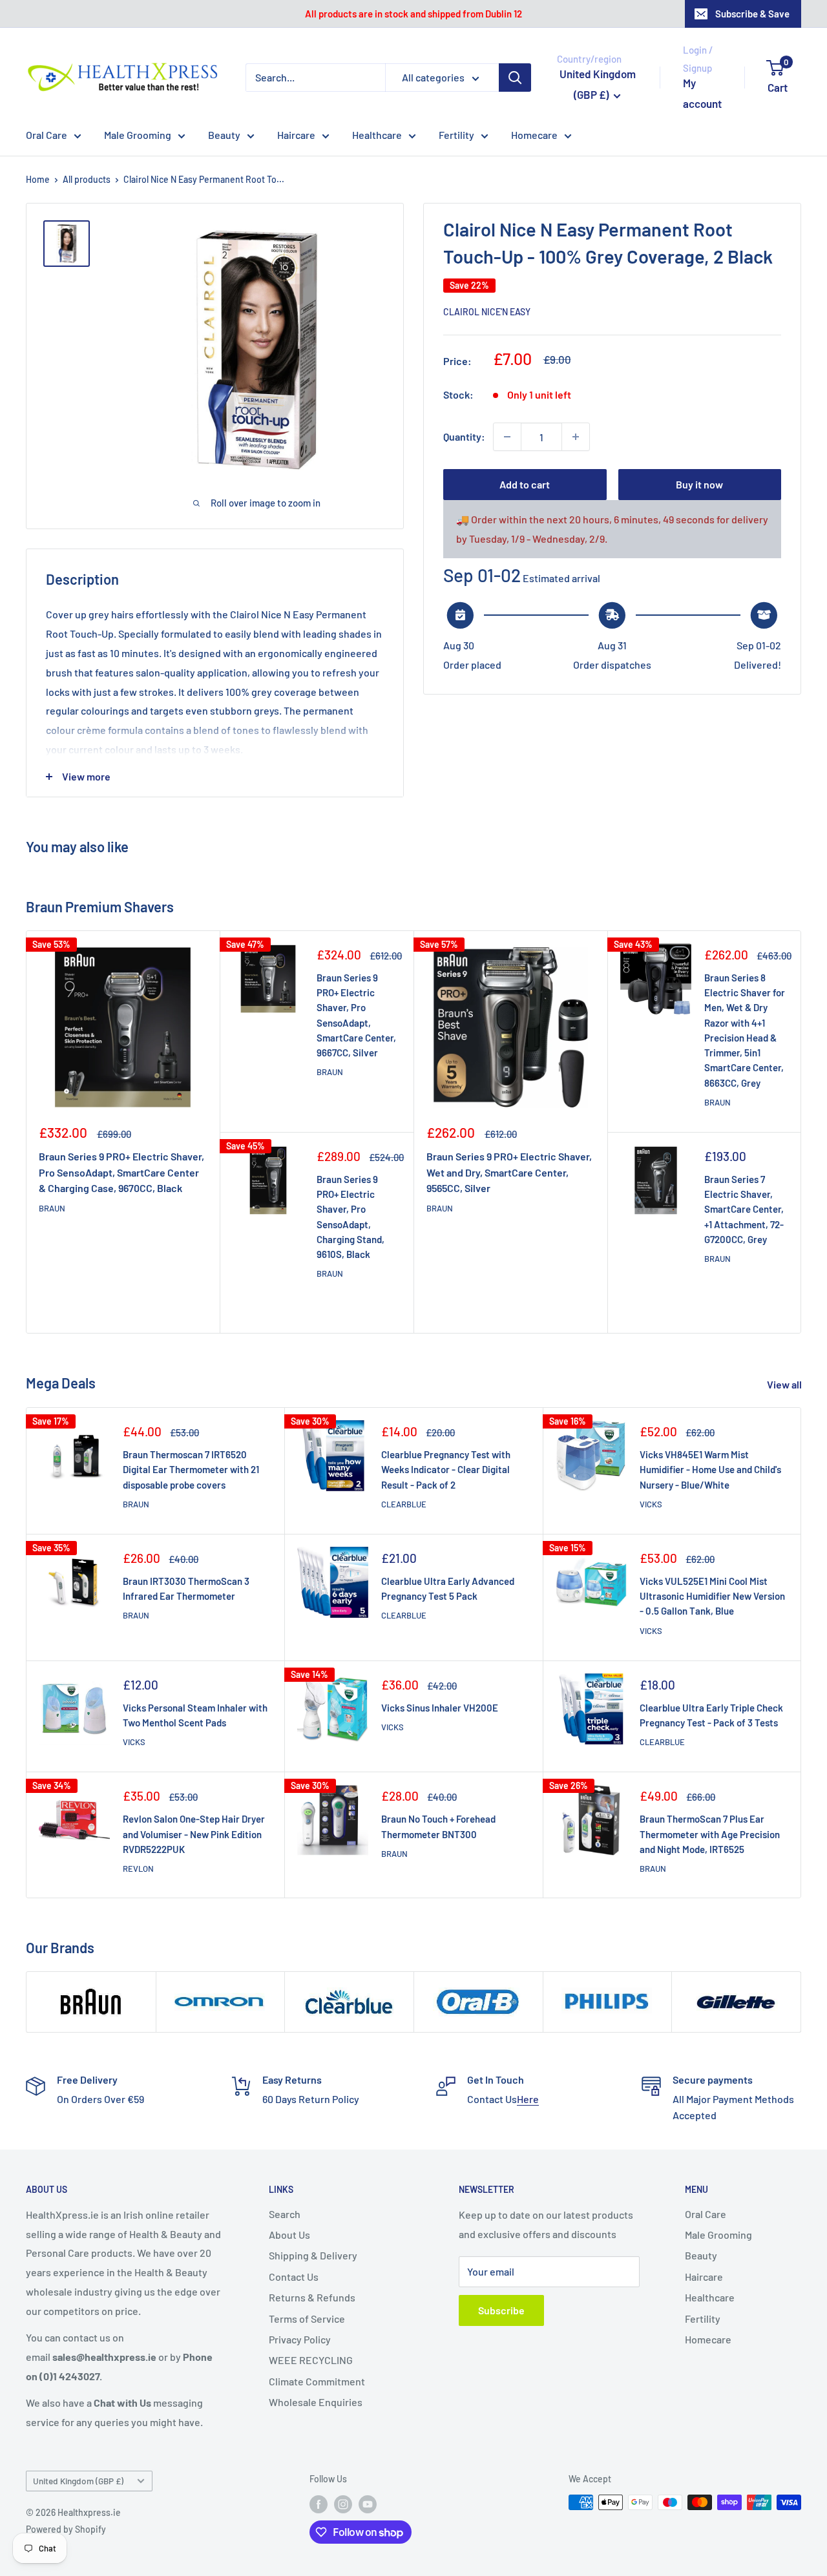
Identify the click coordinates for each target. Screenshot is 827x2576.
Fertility (456, 135)
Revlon (138, 1869)
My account (702, 93)
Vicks (651, 1504)
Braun (52, 1208)
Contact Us (294, 2277)
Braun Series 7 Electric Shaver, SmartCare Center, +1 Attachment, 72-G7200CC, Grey (744, 1209)
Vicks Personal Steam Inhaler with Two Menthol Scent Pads (195, 1715)
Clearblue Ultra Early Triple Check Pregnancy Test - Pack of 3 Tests (711, 1715)
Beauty (224, 135)
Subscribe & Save (752, 14)
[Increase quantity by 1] (576, 437)
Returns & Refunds (312, 2297)
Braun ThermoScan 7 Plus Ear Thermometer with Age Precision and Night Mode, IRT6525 (710, 1834)
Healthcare (377, 135)
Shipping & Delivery (313, 2255)
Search (285, 2214)
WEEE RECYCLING (311, 2360)
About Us (289, 2235)
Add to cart (525, 484)
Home (38, 179)
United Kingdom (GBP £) (78, 2481)
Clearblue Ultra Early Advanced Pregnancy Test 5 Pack (448, 1588)
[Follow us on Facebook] (319, 2504)
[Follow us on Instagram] (343, 2504)
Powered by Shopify (66, 2529)
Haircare (296, 135)
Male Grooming (138, 135)
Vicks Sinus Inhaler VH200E (440, 1708)
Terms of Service (307, 2319)
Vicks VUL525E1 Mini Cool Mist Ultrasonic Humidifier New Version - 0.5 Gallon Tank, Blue (712, 1596)
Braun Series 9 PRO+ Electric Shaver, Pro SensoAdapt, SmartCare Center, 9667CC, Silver (356, 1015)
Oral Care (47, 135)
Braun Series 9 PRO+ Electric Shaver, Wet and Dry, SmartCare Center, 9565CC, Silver (509, 1172)
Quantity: (464, 436)
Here (528, 2099)
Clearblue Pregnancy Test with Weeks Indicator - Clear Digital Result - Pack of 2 (446, 1470)
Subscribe (501, 2310)
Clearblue (404, 1504)
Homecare (534, 135)
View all (785, 1384)
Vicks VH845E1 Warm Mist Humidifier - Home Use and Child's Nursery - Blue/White (710, 1470)
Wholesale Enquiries (316, 2402)
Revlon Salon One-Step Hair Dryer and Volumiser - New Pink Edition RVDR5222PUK (194, 1834)
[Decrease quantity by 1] (507, 437)
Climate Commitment (317, 2381)
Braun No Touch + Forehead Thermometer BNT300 (438, 1826)
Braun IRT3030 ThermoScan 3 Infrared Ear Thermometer (186, 1588)
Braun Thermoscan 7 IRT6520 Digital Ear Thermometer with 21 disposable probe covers (191, 1470)
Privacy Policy (300, 2339)
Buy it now (699, 484)
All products (87, 179)
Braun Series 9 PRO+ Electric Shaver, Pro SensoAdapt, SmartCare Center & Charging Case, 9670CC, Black (121, 1172)
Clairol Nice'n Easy (487, 312)
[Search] (515, 78)
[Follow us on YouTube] (368, 2504)
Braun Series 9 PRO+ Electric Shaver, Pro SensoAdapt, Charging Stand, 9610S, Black (351, 1217)
